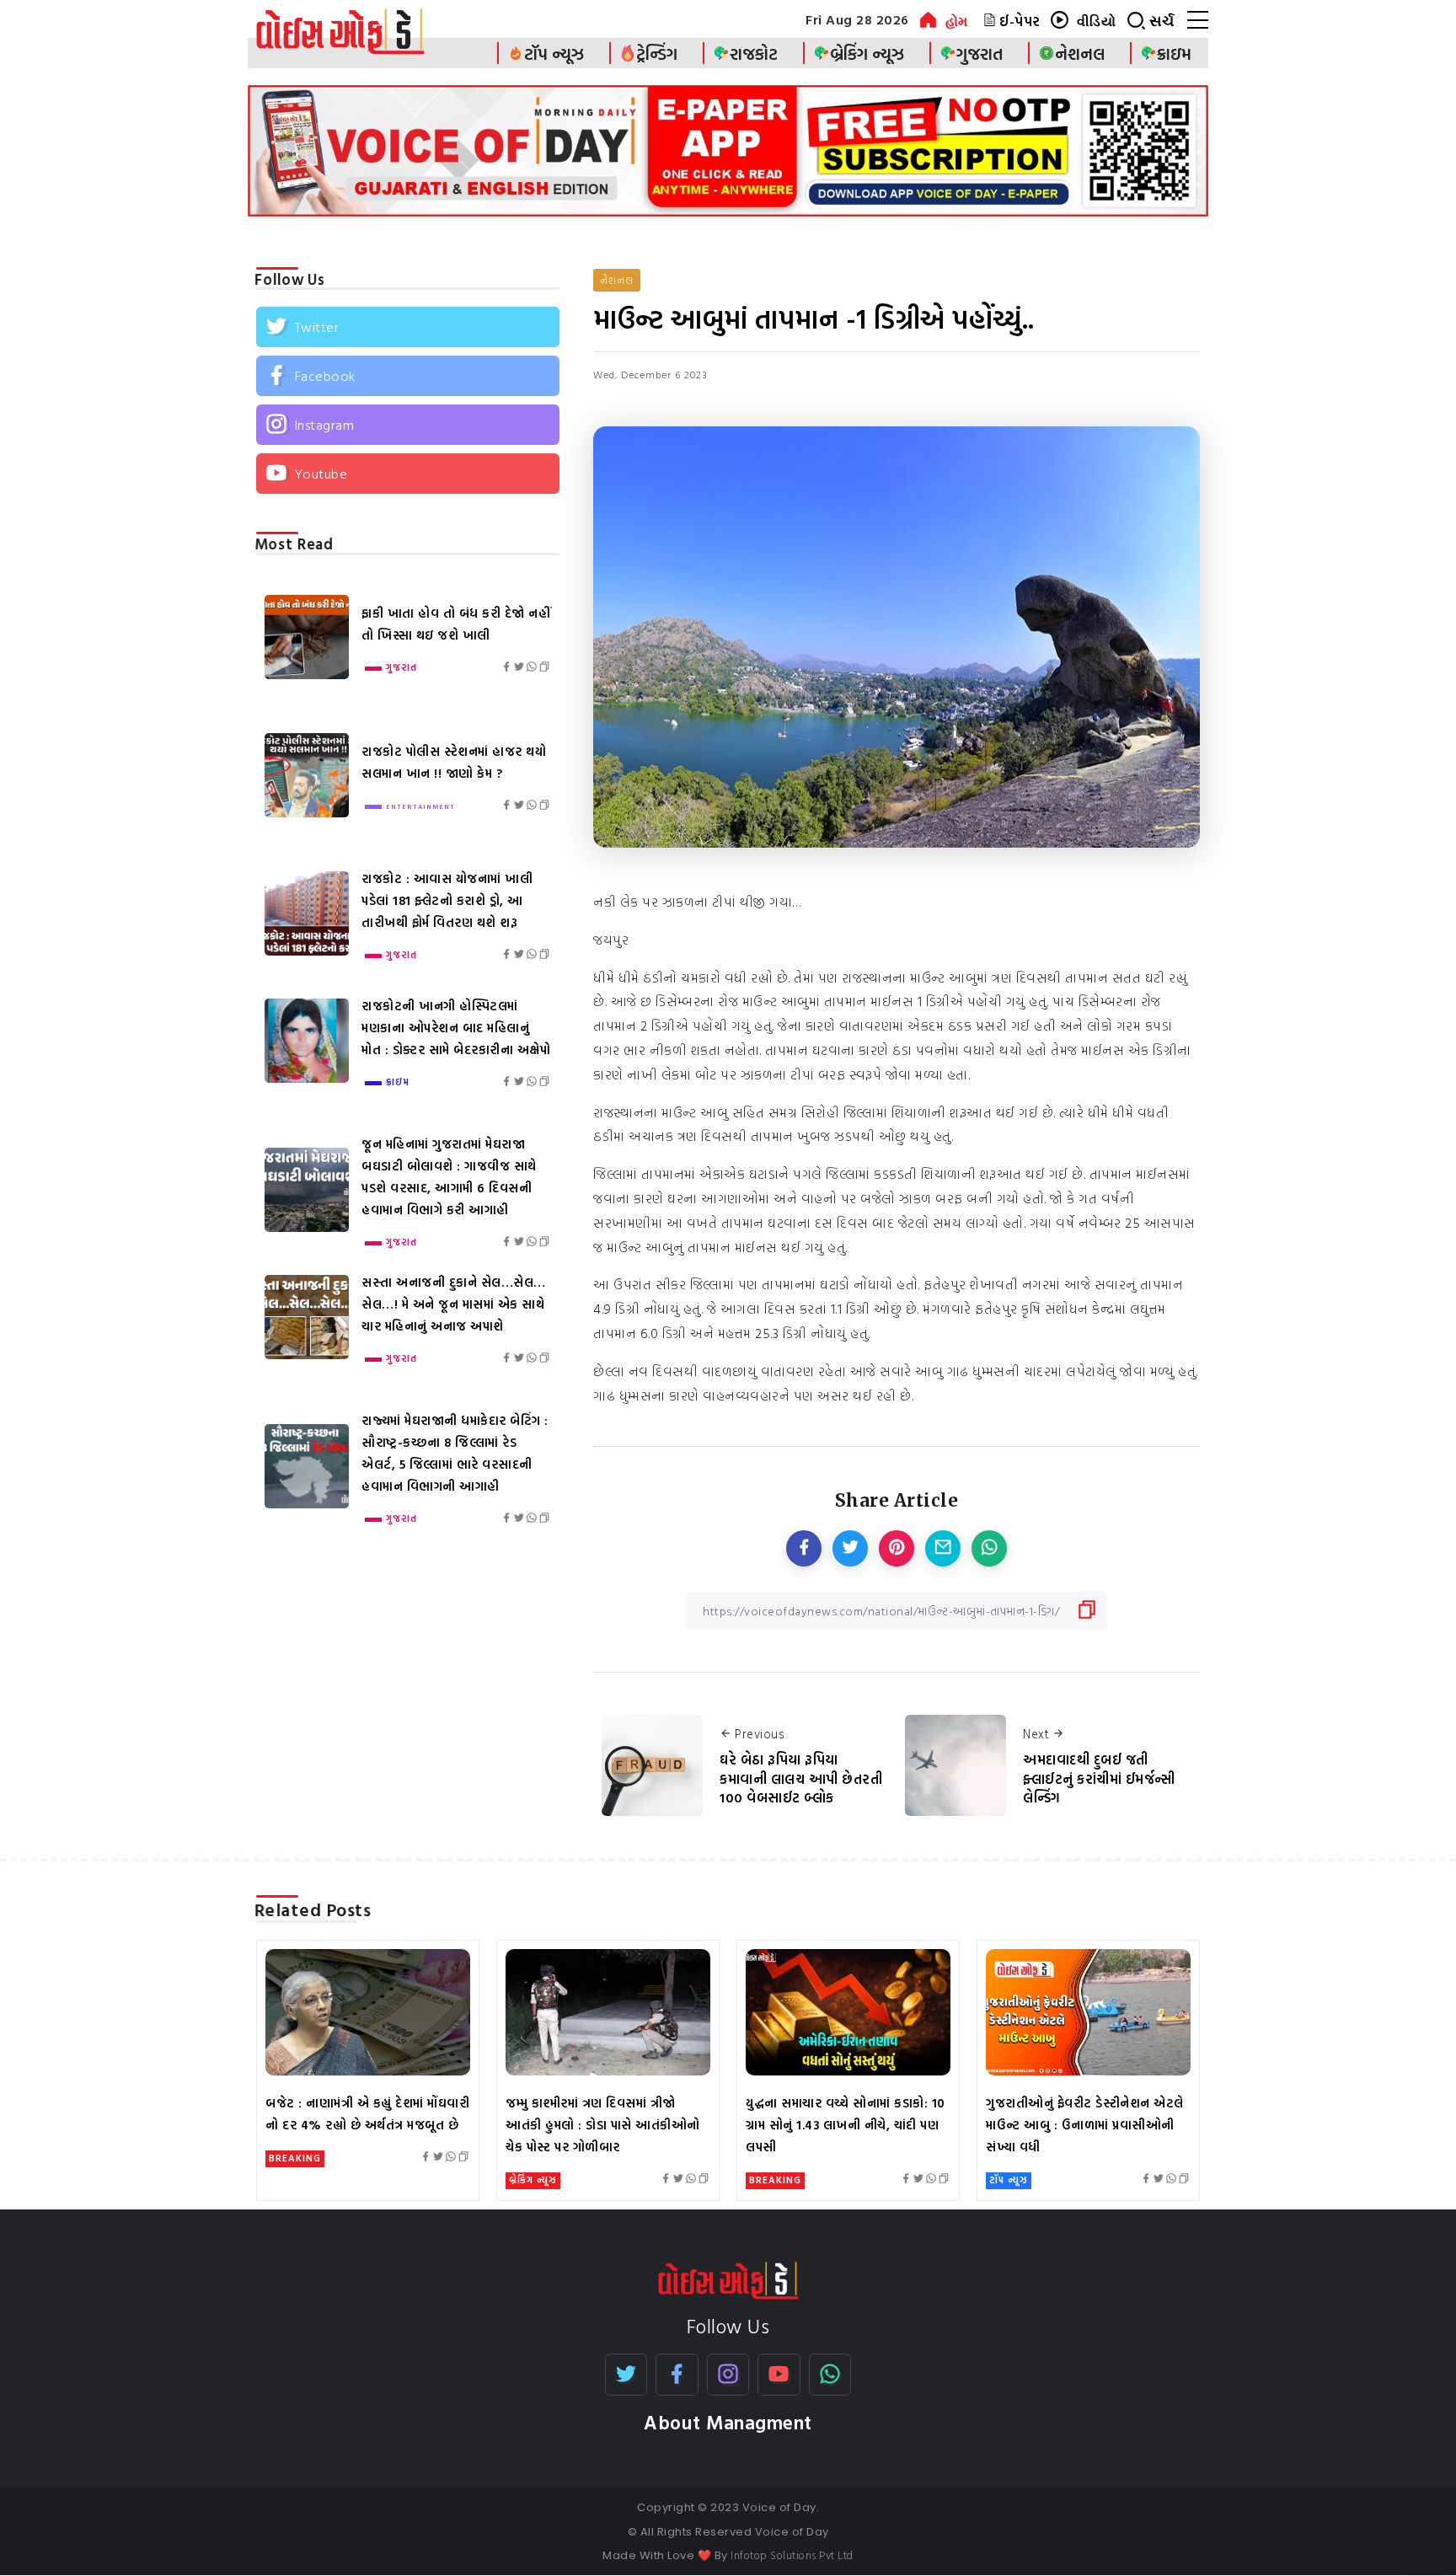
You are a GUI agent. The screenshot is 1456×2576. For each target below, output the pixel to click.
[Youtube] (408, 474)
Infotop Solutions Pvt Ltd (792, 2555)
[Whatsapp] (830, 2375)
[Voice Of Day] (728, 2279)
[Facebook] (408, 376)
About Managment (728, 2422)
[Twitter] (408, 327)
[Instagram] (408, 425)
